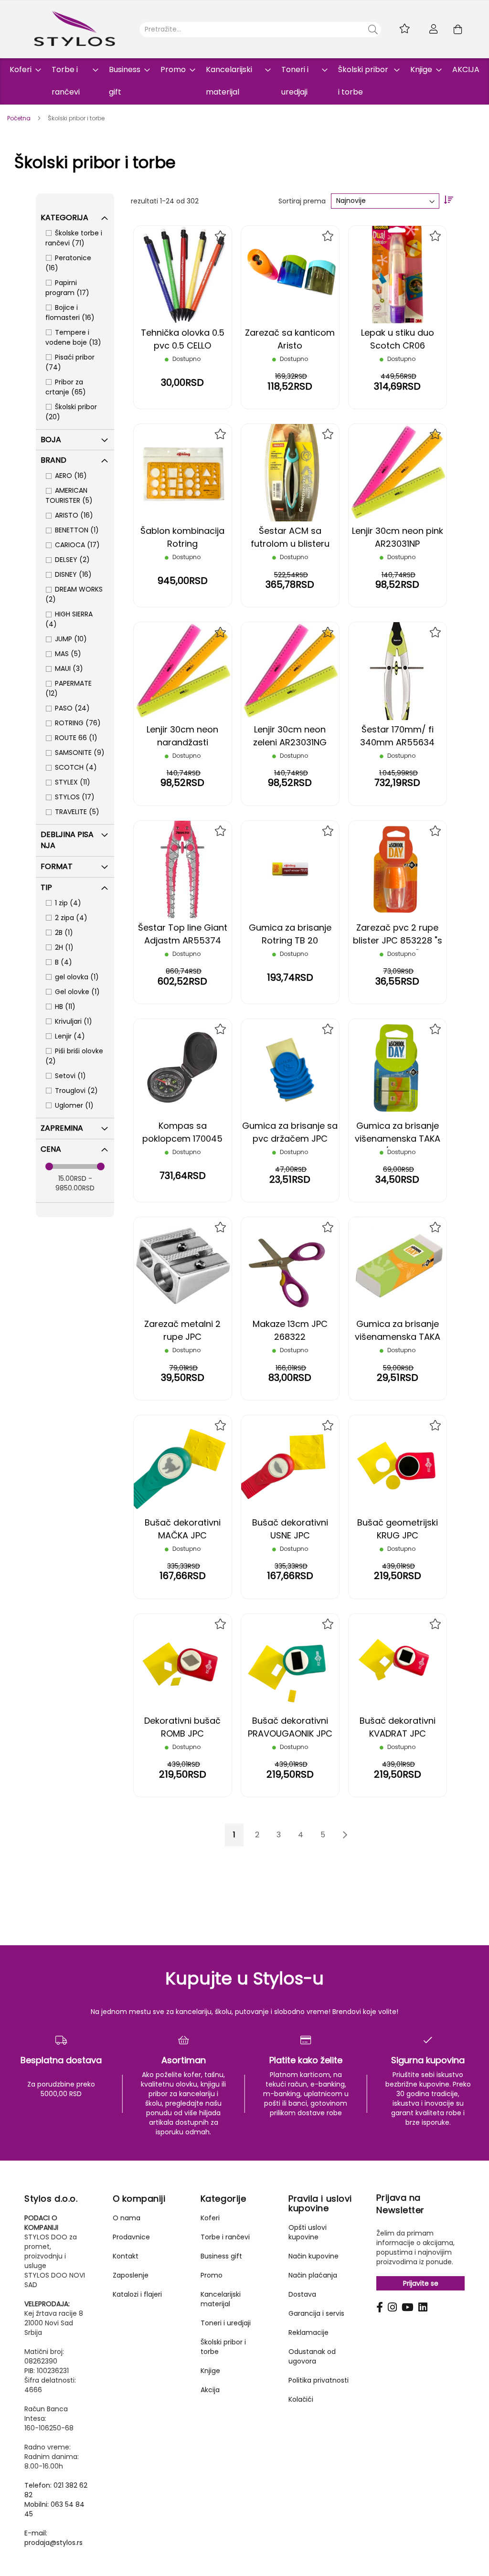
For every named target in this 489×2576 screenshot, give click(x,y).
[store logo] (74, 29)
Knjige (210, 2371)
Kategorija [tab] (64, 217)
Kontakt (126, 2256)
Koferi (210, 2218)
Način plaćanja (313, 2275)
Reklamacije (308, 2332)
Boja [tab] (51, 440)
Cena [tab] (51, 1149)
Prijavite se (421, 2283)
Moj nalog (434, 29)
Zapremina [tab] (62, 1128)
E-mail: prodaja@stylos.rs (53, 2538)
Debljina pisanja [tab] (67, 840)
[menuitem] (22, 69)
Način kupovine (314, 2256)
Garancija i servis (316, 2313)
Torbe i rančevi (225, 2237)
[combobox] (260, 30)
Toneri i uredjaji (226, 2323)
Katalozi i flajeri (137, 2294)
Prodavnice (131, 2237)
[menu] (244, 81)
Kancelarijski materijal (221, 2299)
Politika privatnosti (319, 2380)
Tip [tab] (46, 887)
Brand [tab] (53, 460)
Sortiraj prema (302, 201)
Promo (212, 2275)
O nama (127, 2218)
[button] (221, 236)
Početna (20, 118)
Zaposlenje (131, 2275)
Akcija (210, 2390)
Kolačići (301, 2399)
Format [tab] (57, 866)
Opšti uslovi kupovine (308, 2232)
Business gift (221, 2256)
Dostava (302, 2294)
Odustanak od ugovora (312, 2356)
